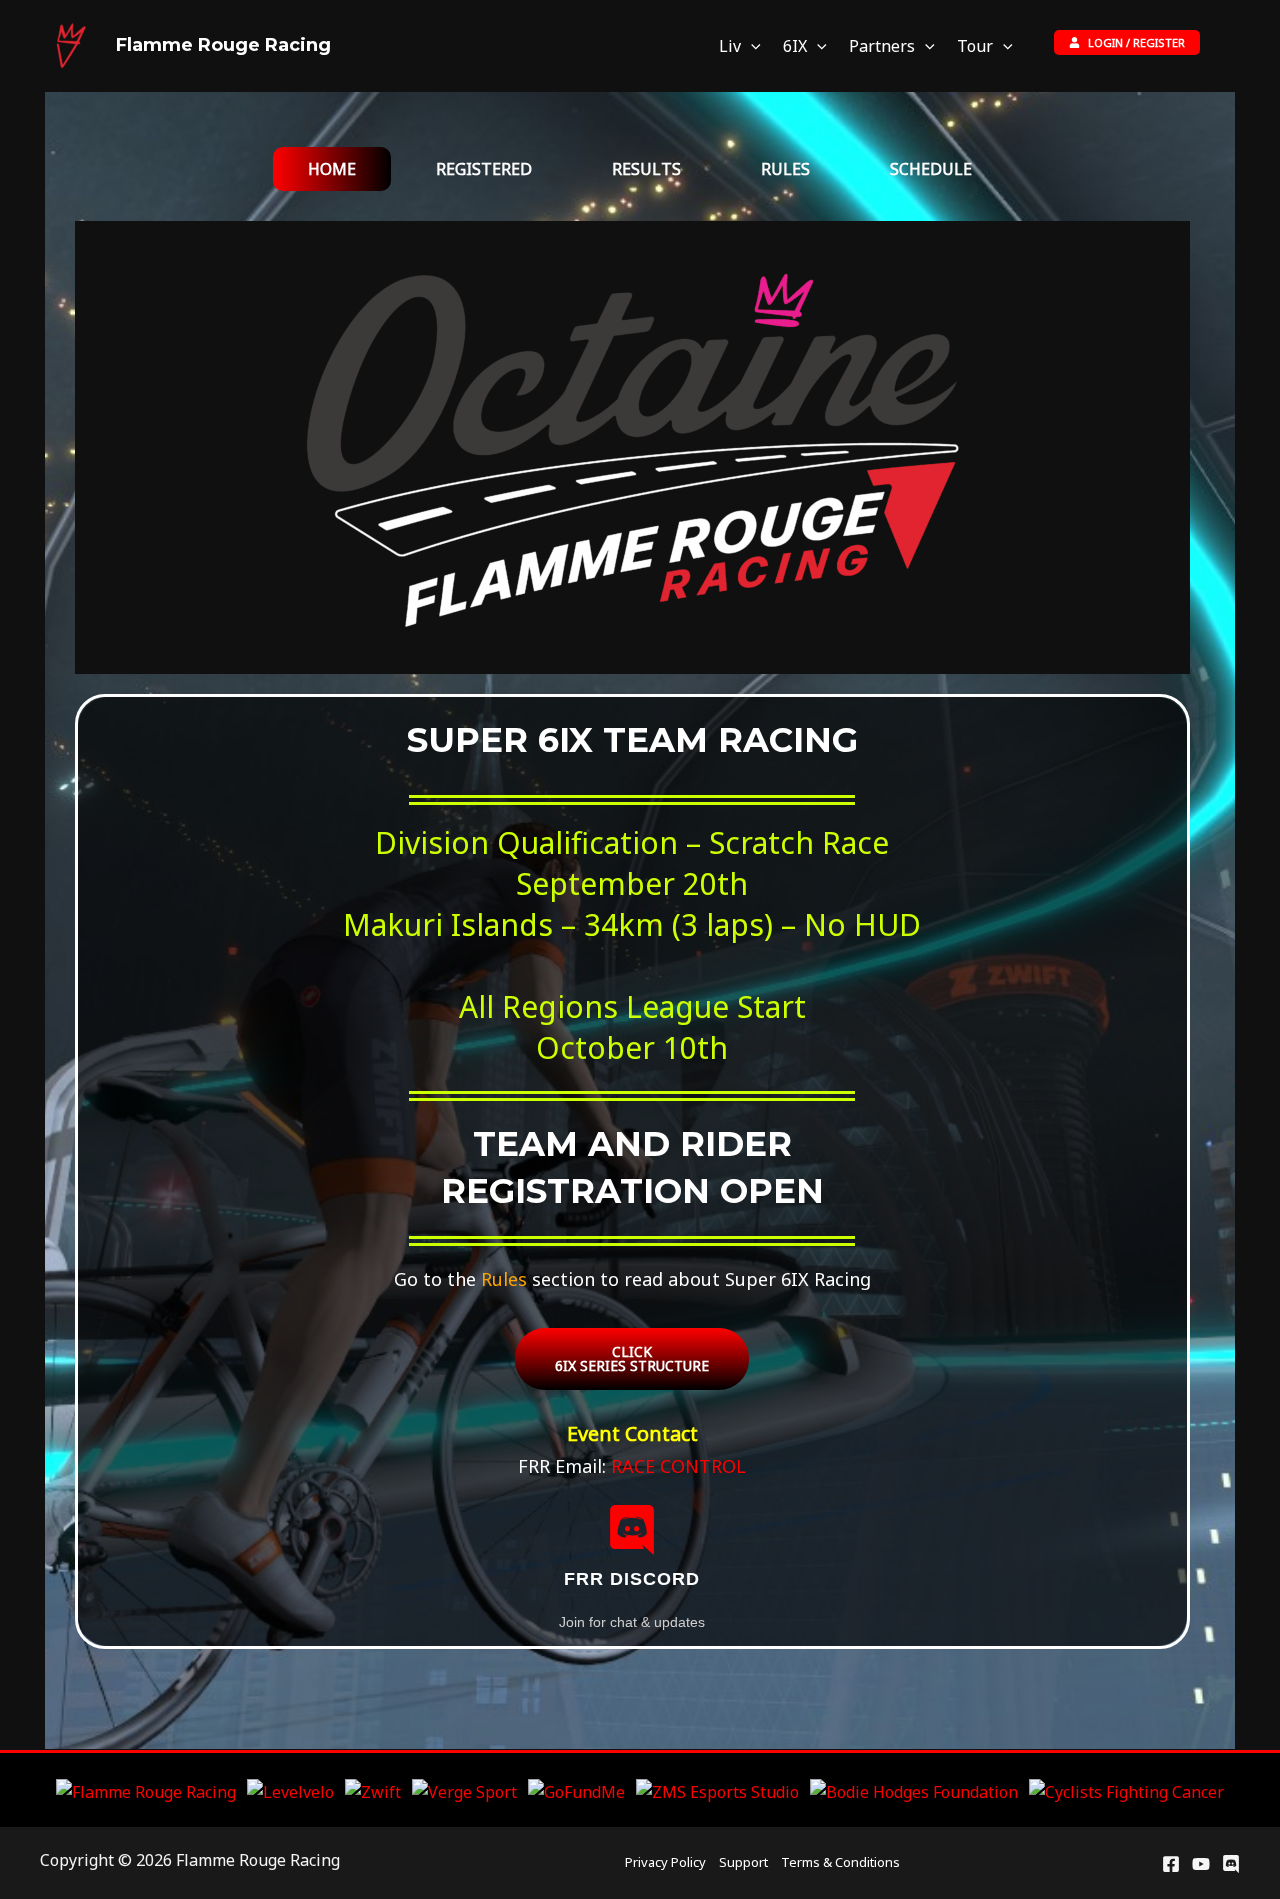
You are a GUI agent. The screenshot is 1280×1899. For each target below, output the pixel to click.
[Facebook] (1171, 1864)
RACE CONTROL (678, 1466)
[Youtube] (1201, 1864)
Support (743, 1862)
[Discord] (1231, 1864)
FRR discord (632, 1579)
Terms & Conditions (840, 1862)
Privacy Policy (665, 1862)
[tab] (332, 169)
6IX (795, 46)
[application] (751, 46)
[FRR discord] (632, 1530)
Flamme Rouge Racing (223, 45)
